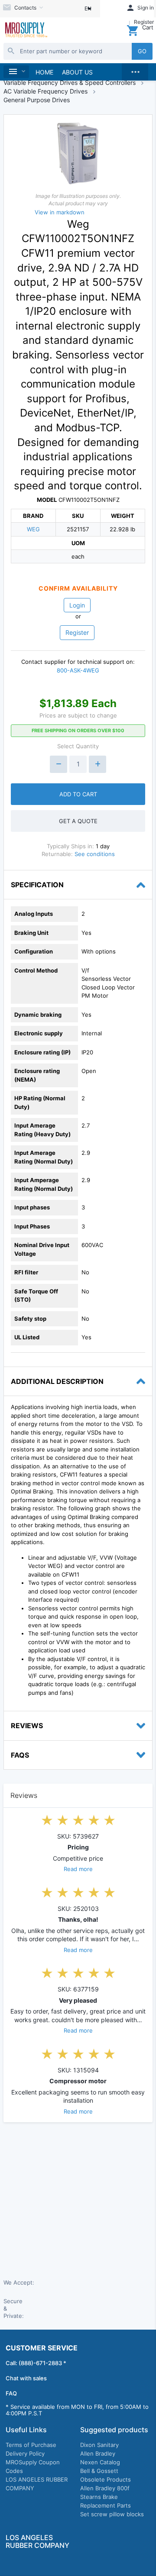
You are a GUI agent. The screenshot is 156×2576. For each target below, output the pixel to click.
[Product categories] (16, 72)
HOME (44, 72)
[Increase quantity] (97, 764)
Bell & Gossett (99, 2471)
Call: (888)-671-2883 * (36, 2363)
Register (77, 632)
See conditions (95, 854)
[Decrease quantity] (58, 764)
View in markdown (60, 212)
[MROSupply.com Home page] (26, 31)
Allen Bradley (98, 2453)
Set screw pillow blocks (112, 2514)
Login (77, 605)
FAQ (11, 2393)
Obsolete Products (106, 2479)
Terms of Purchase (31, 2445)
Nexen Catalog (100, 2462)
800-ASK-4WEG (78, 670)
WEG (33, 529)
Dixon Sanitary (99, 2445)
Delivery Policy (25, 2453)
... (135, 70)
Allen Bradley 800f (105, 2488)
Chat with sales (26, 2378)
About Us (77, 72)
